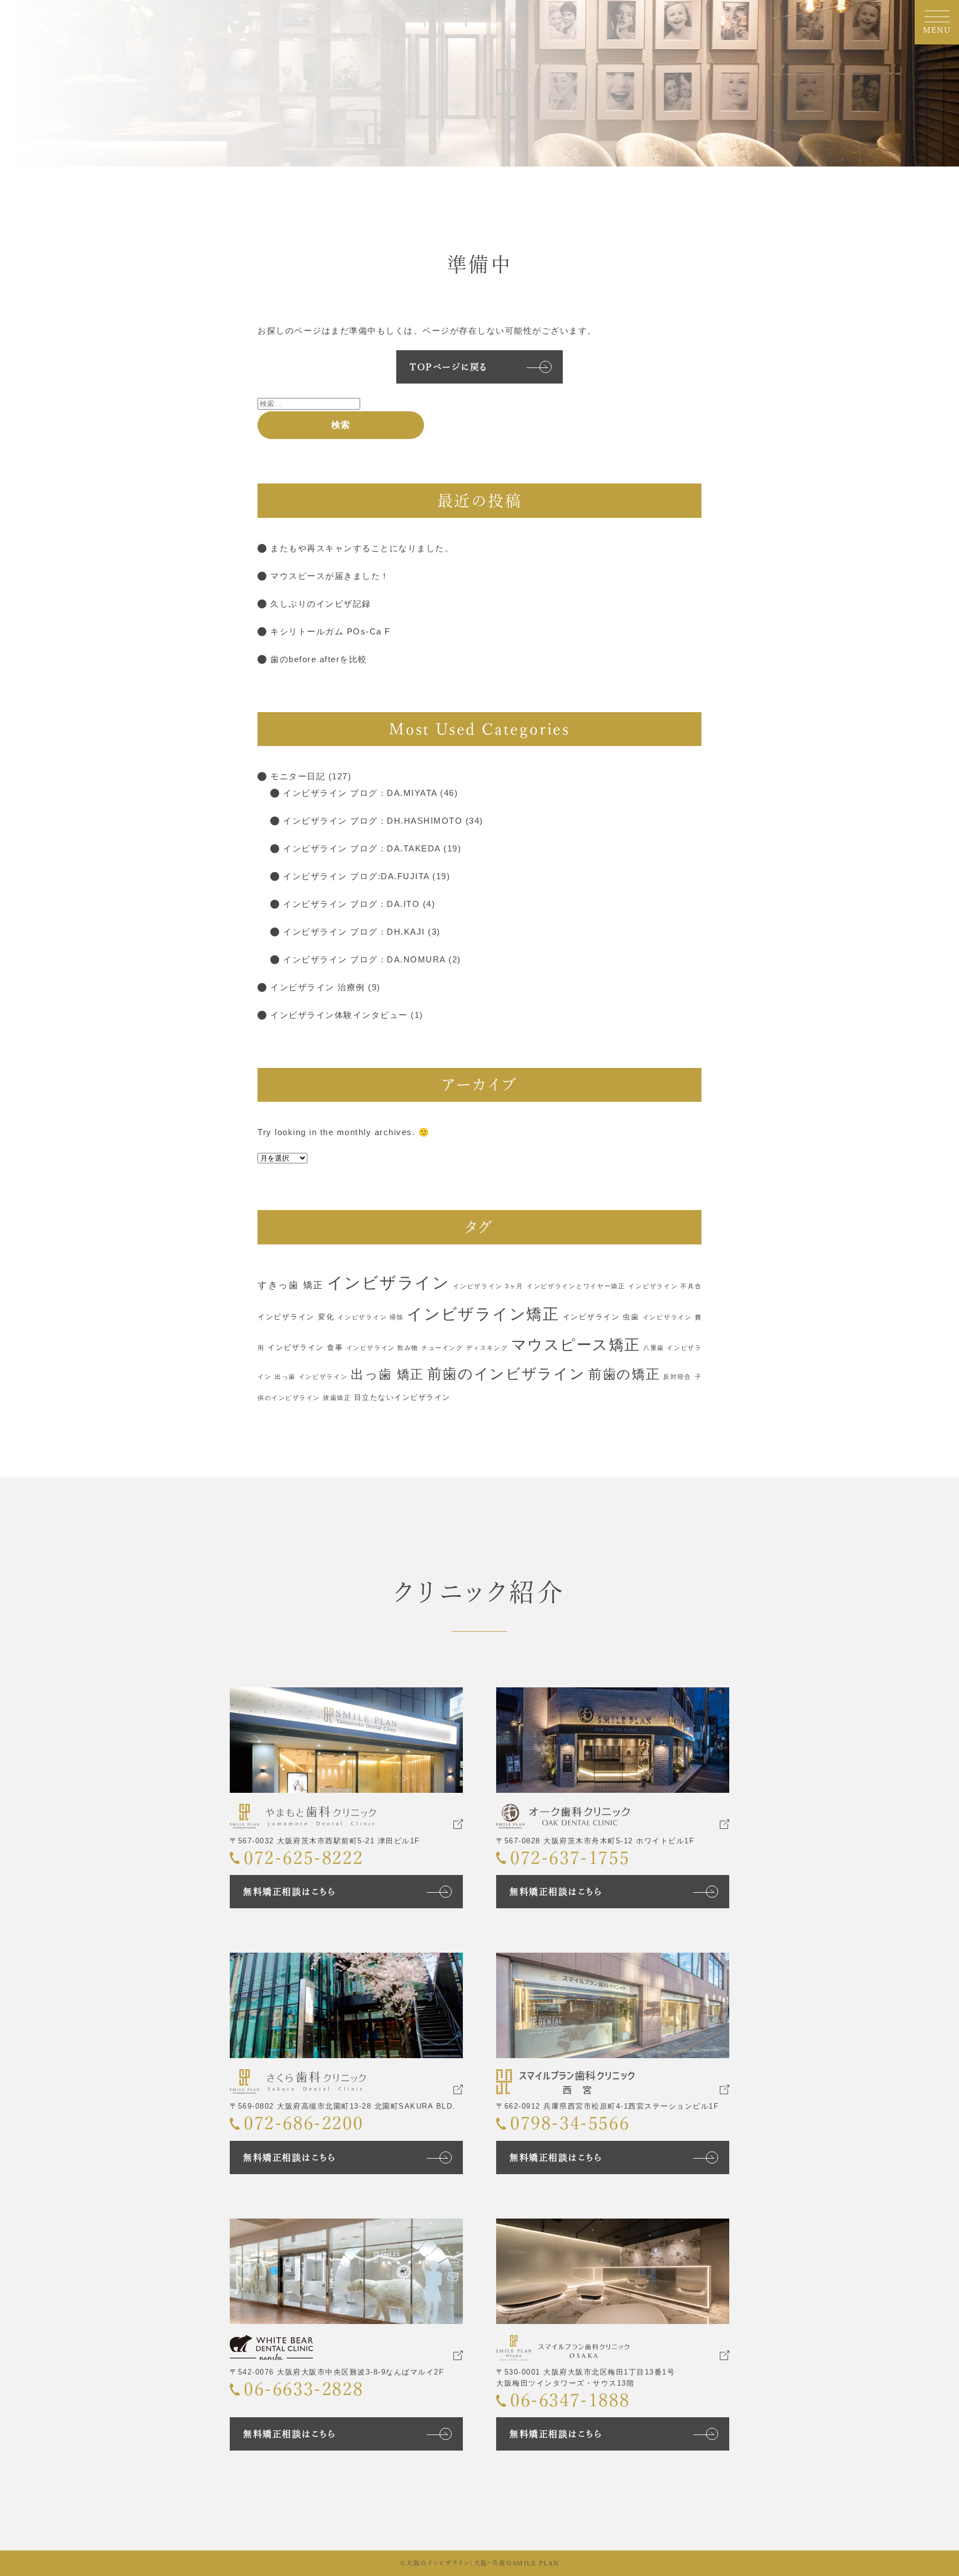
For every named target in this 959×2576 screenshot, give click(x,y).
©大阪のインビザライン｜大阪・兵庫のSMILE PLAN (480, 2563)
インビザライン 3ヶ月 (488, 1286)
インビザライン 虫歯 (601, 1317)
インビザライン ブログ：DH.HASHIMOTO (373, 821)
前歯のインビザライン (506, 1374)
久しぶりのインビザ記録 (321, 604)
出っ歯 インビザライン (311, 1377)
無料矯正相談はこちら (289, 1892)
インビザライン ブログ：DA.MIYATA (360, 793)
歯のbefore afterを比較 (319, 659)
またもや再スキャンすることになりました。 (362, 548)
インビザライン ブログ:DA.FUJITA (356, 876)
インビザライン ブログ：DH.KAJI (354, 932)
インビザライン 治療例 (318, 987)
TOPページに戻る (449, 367)
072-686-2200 (303, 2123)
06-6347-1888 (570, 2400)
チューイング (442, 1348)
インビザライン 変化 (296, 1317)
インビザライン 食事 (305, 1347)
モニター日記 (298, 776)
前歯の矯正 (624, 1374)
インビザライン (388, 1282)
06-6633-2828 (303, 2389)
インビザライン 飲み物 (382, 1348)
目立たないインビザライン (402, 1397)
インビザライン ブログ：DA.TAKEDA (362, 848)
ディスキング (487, 1348)
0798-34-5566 (570, 2123)
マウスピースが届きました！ (330, 576)
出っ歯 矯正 (387, 1375)
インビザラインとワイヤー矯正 (576, 1286)
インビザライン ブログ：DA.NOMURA (364, 959)
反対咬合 (677, 1377)
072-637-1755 (570, 1858)
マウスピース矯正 (576, 1345)
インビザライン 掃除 (370, 1317)
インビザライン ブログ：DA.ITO (351, 904)
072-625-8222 (303, 1858)
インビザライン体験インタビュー (339, 1015)
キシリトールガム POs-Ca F (330, 631)
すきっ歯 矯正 (291, 1285)
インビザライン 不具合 (665, 1286)
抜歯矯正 (337, 1398)
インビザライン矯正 (483, 1314)
